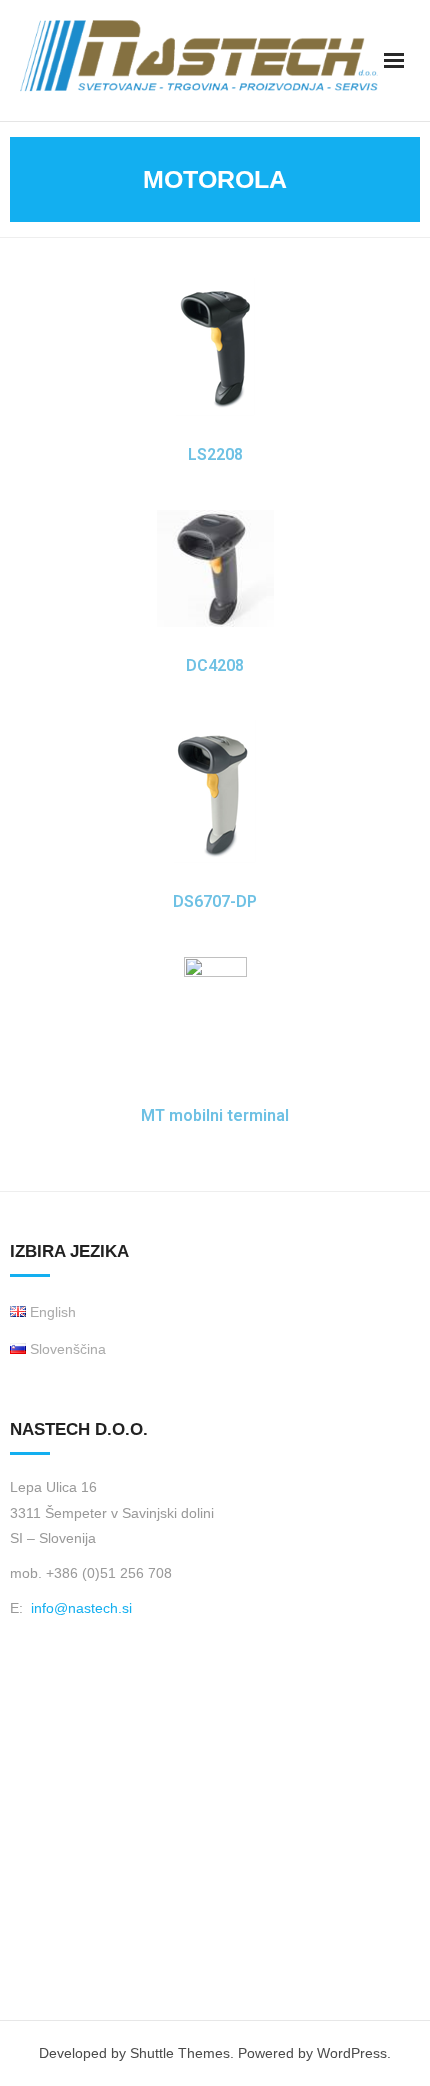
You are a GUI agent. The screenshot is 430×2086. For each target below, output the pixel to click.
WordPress (352, 2053)
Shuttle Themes (180, 2053)
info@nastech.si (81, 1608)
